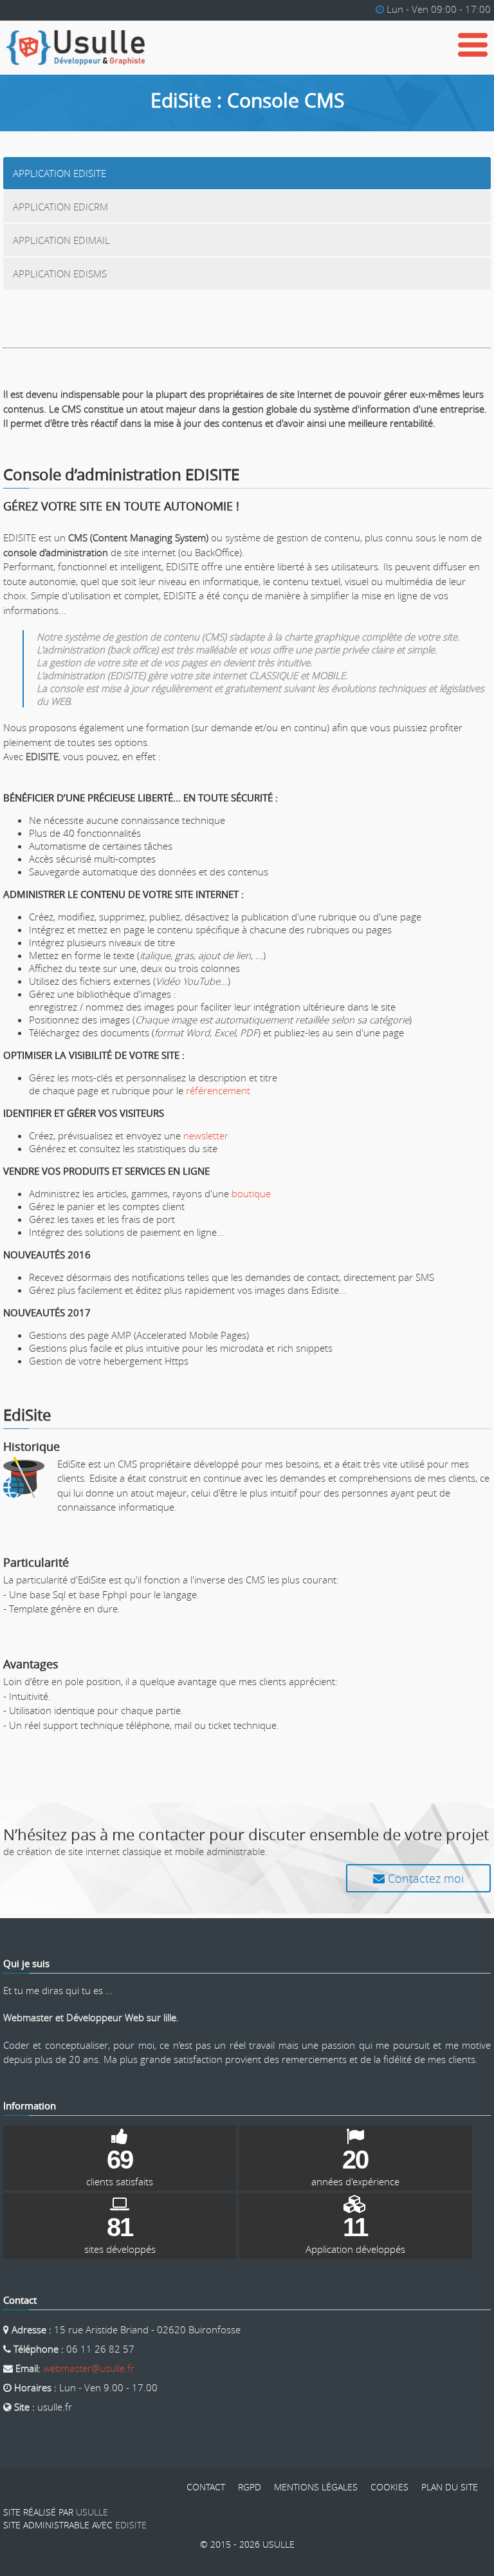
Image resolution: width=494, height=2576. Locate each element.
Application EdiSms (60, 274)
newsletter (206, 1135)
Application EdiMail (61, 240)
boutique (251, 1193)
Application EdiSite (59, 173)
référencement (218, 1090)
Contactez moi (424, 1878)
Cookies (389, 2487)
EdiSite (131, 2525)
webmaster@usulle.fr (89, 2368)
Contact (206, 2487)
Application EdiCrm (60, 207)
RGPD (250, 2487)
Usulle (92, 2512)
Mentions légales (316, 2487)
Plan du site (450, 2487)
